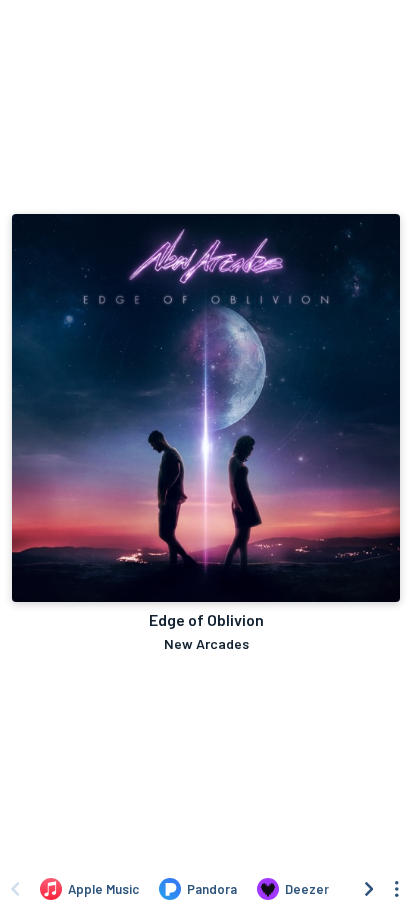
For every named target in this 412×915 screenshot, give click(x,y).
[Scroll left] (15, 889)
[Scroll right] (369, 889)
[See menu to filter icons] (397, 889)
